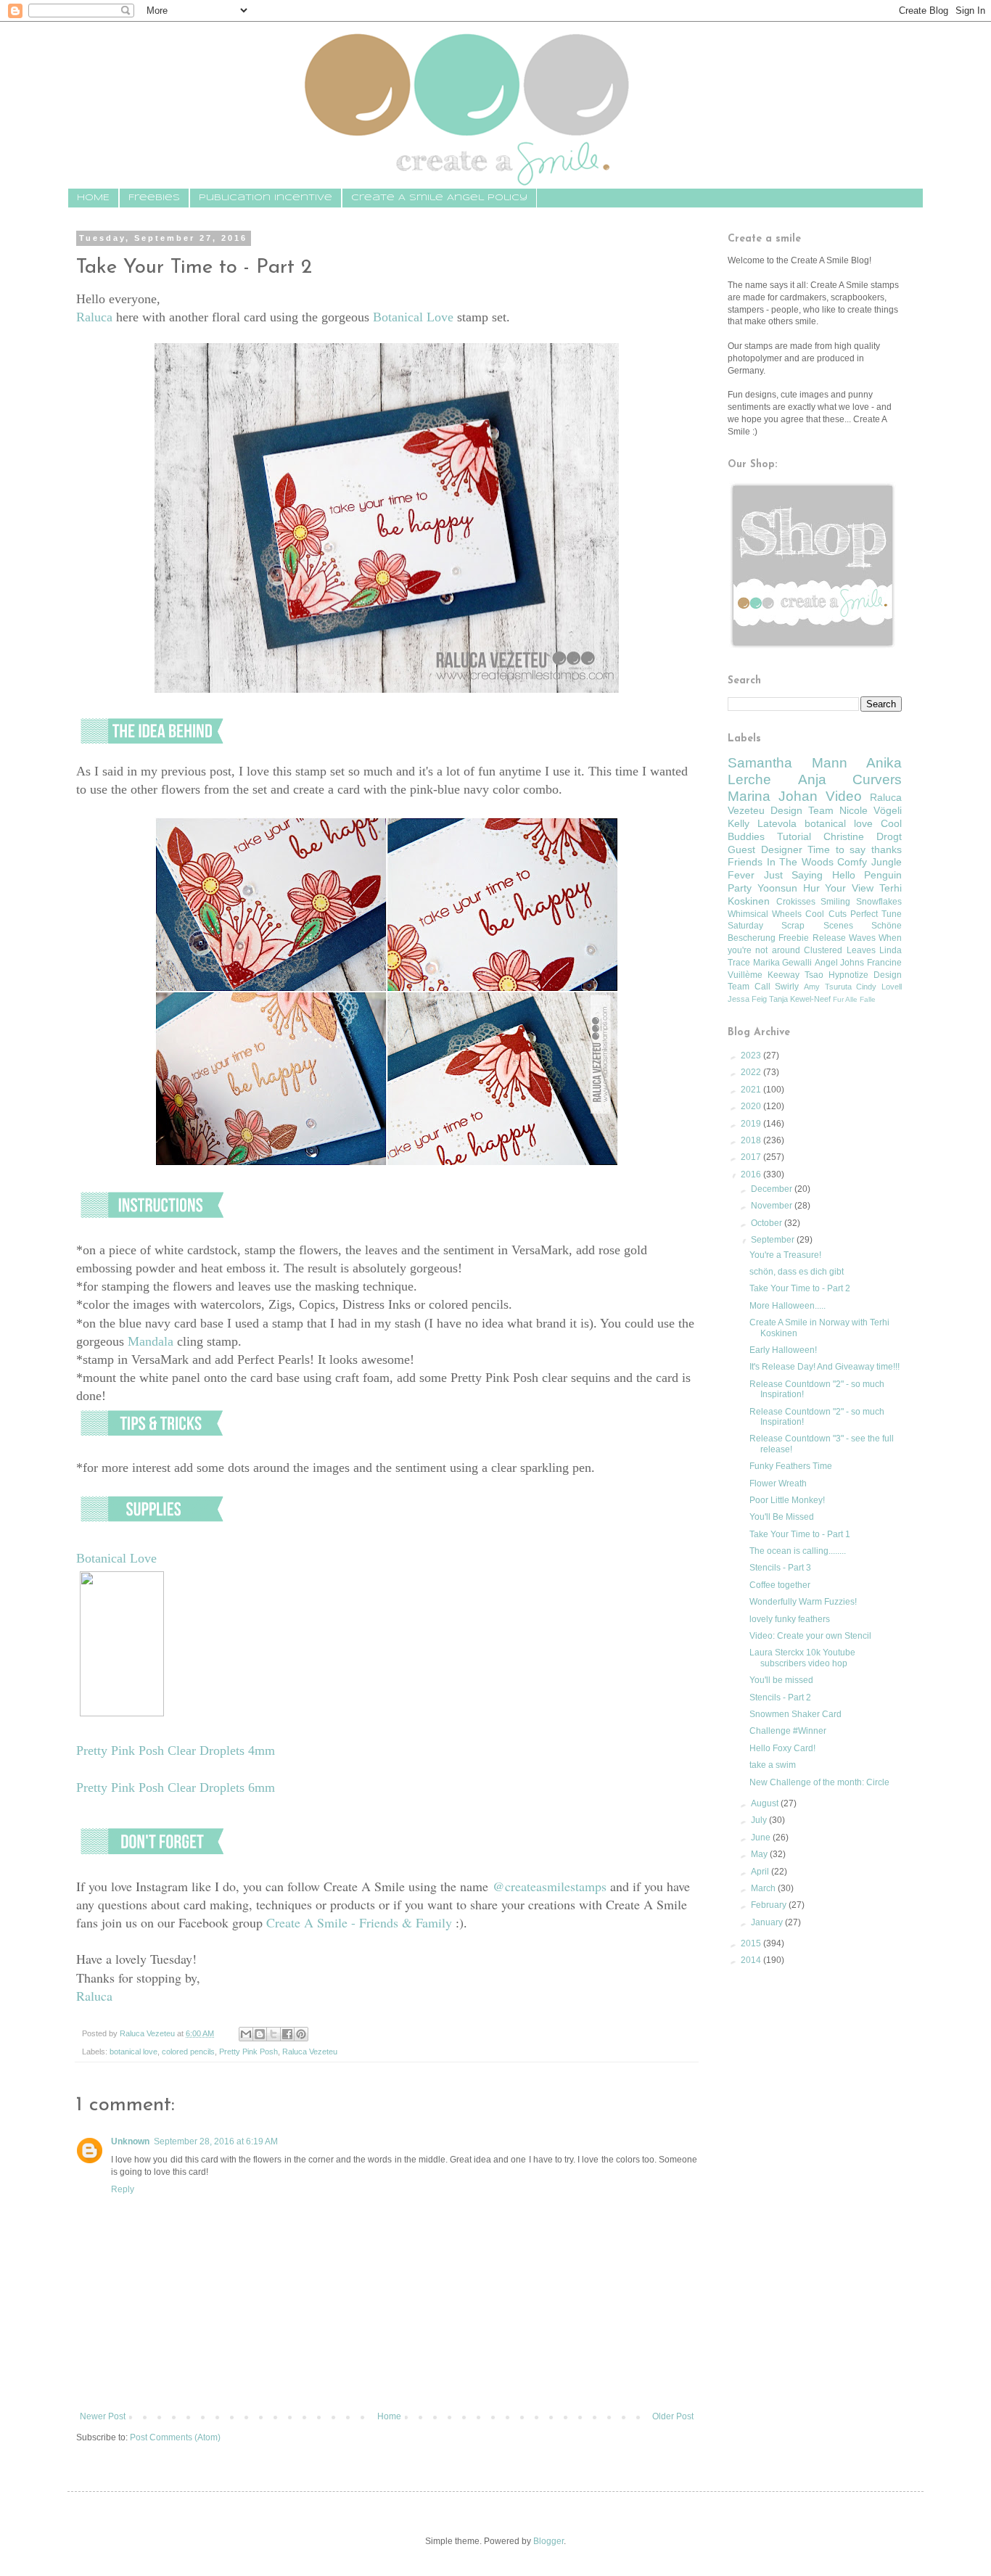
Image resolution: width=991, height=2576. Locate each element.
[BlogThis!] (260, 2034)
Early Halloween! (783, 1350)
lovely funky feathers (790, 1619)
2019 (752, 1124)
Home (389, 2416)
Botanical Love (413, 317)
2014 (752, 1960)
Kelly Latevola (762, 823)
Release (829, 938)
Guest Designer (765, 849)
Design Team (802, 810)
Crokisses (796, 902)
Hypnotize (848, 975)
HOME (93, 198)
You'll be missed (781, 1680)
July (760, 1820)
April (761, 1872)
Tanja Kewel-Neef (800, 999)
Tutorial (794, 836)
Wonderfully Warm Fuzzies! (803, 1602)
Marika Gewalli (783, 963)
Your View (849, 888)
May (760, 1854)
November (773, 1206)
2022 (752, 1072)
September (774, 1240)
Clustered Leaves (839, 950)
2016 (752, 1174)
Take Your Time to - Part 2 (800, 1288)
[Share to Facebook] (287, 2034)
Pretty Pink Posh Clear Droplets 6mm (176, 1787)
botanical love (133, 2052)
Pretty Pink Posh (248, 2052)
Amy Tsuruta (828, 987)
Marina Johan (773, 796)
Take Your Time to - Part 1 (800, 1534)
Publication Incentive (266, 198)
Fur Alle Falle (854, 999)
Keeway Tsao (795, 975)
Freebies (154, 198)
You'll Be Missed (782, 1517)
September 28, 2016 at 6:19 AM (216, 2141)
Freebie (794, 938)
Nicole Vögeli (871, 810)
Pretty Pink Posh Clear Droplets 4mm (176, 1750)
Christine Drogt (863, 836)
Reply (123, 2189)
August (766, 1803)
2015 (752, 1943)
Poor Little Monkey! (787, 1500)
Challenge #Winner (788, 1731)
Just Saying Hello (810, 875)
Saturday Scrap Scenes (790, 926)
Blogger (548, 2541)
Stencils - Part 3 (780, 1568)
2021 (752, 1090)
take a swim (773, 1765)
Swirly (787, 987)
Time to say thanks (855, 849)
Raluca (94, 317)
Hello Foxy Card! (782, 1748)
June (762, 1838)
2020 (752, 1106)
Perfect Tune (876, 914)
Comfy (852, 862)
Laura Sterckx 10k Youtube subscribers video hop (802, 1658)
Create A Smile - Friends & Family (359, 1922)
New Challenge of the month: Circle (819, 1782)
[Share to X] (274, 2034)
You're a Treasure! (785, 1255)
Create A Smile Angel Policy (439, 198)
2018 (752, 1140)
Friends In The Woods (781, 862)
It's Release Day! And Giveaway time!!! (825, 1367)
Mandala (151, 1341)
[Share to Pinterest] (301, 2034)
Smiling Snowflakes (861, 902)
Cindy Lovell (879, 987)
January (768, 1922)
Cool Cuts (826, 914)
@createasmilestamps (550, 1886)
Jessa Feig (747, 999)
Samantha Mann (788, 763)
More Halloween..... (788, 1306)
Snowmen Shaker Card (795, 1714)
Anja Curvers (850, 779)
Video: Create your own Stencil (810, 1636)
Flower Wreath (778, 1484)
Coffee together (780, 1585)
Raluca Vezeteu (310, 2052)
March (764, 1888)
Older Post (673, 2416)
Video (844, 796)
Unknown (130, 2141)
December (773, 1189)
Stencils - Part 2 (780, 1698)
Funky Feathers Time (791, 1466)
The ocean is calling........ (798, 1551)
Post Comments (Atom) (175, 2437)
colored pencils (188, 2052)
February (770, 1905)
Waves (862, 938)
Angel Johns (840, 963)
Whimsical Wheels (765, 914)
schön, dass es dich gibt (797, 1272)
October (768, 1223)
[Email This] (246, 2034)
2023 (752, 1055)
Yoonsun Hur (789, 888)
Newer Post (103, 2416)
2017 (752, 1157)
